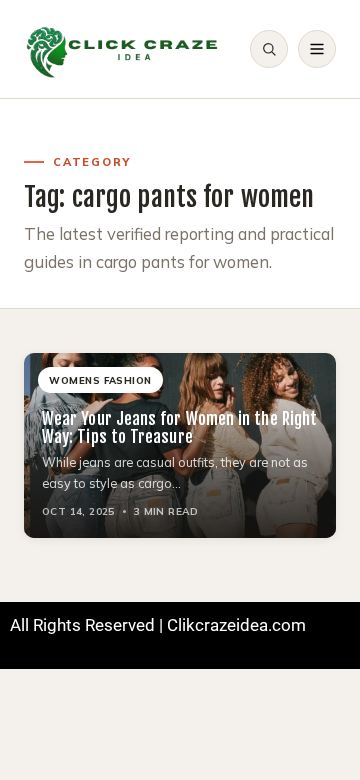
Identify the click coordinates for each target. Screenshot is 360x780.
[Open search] (269, 49)
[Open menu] (317, 49)
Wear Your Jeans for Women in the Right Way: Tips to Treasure (179, 427)
